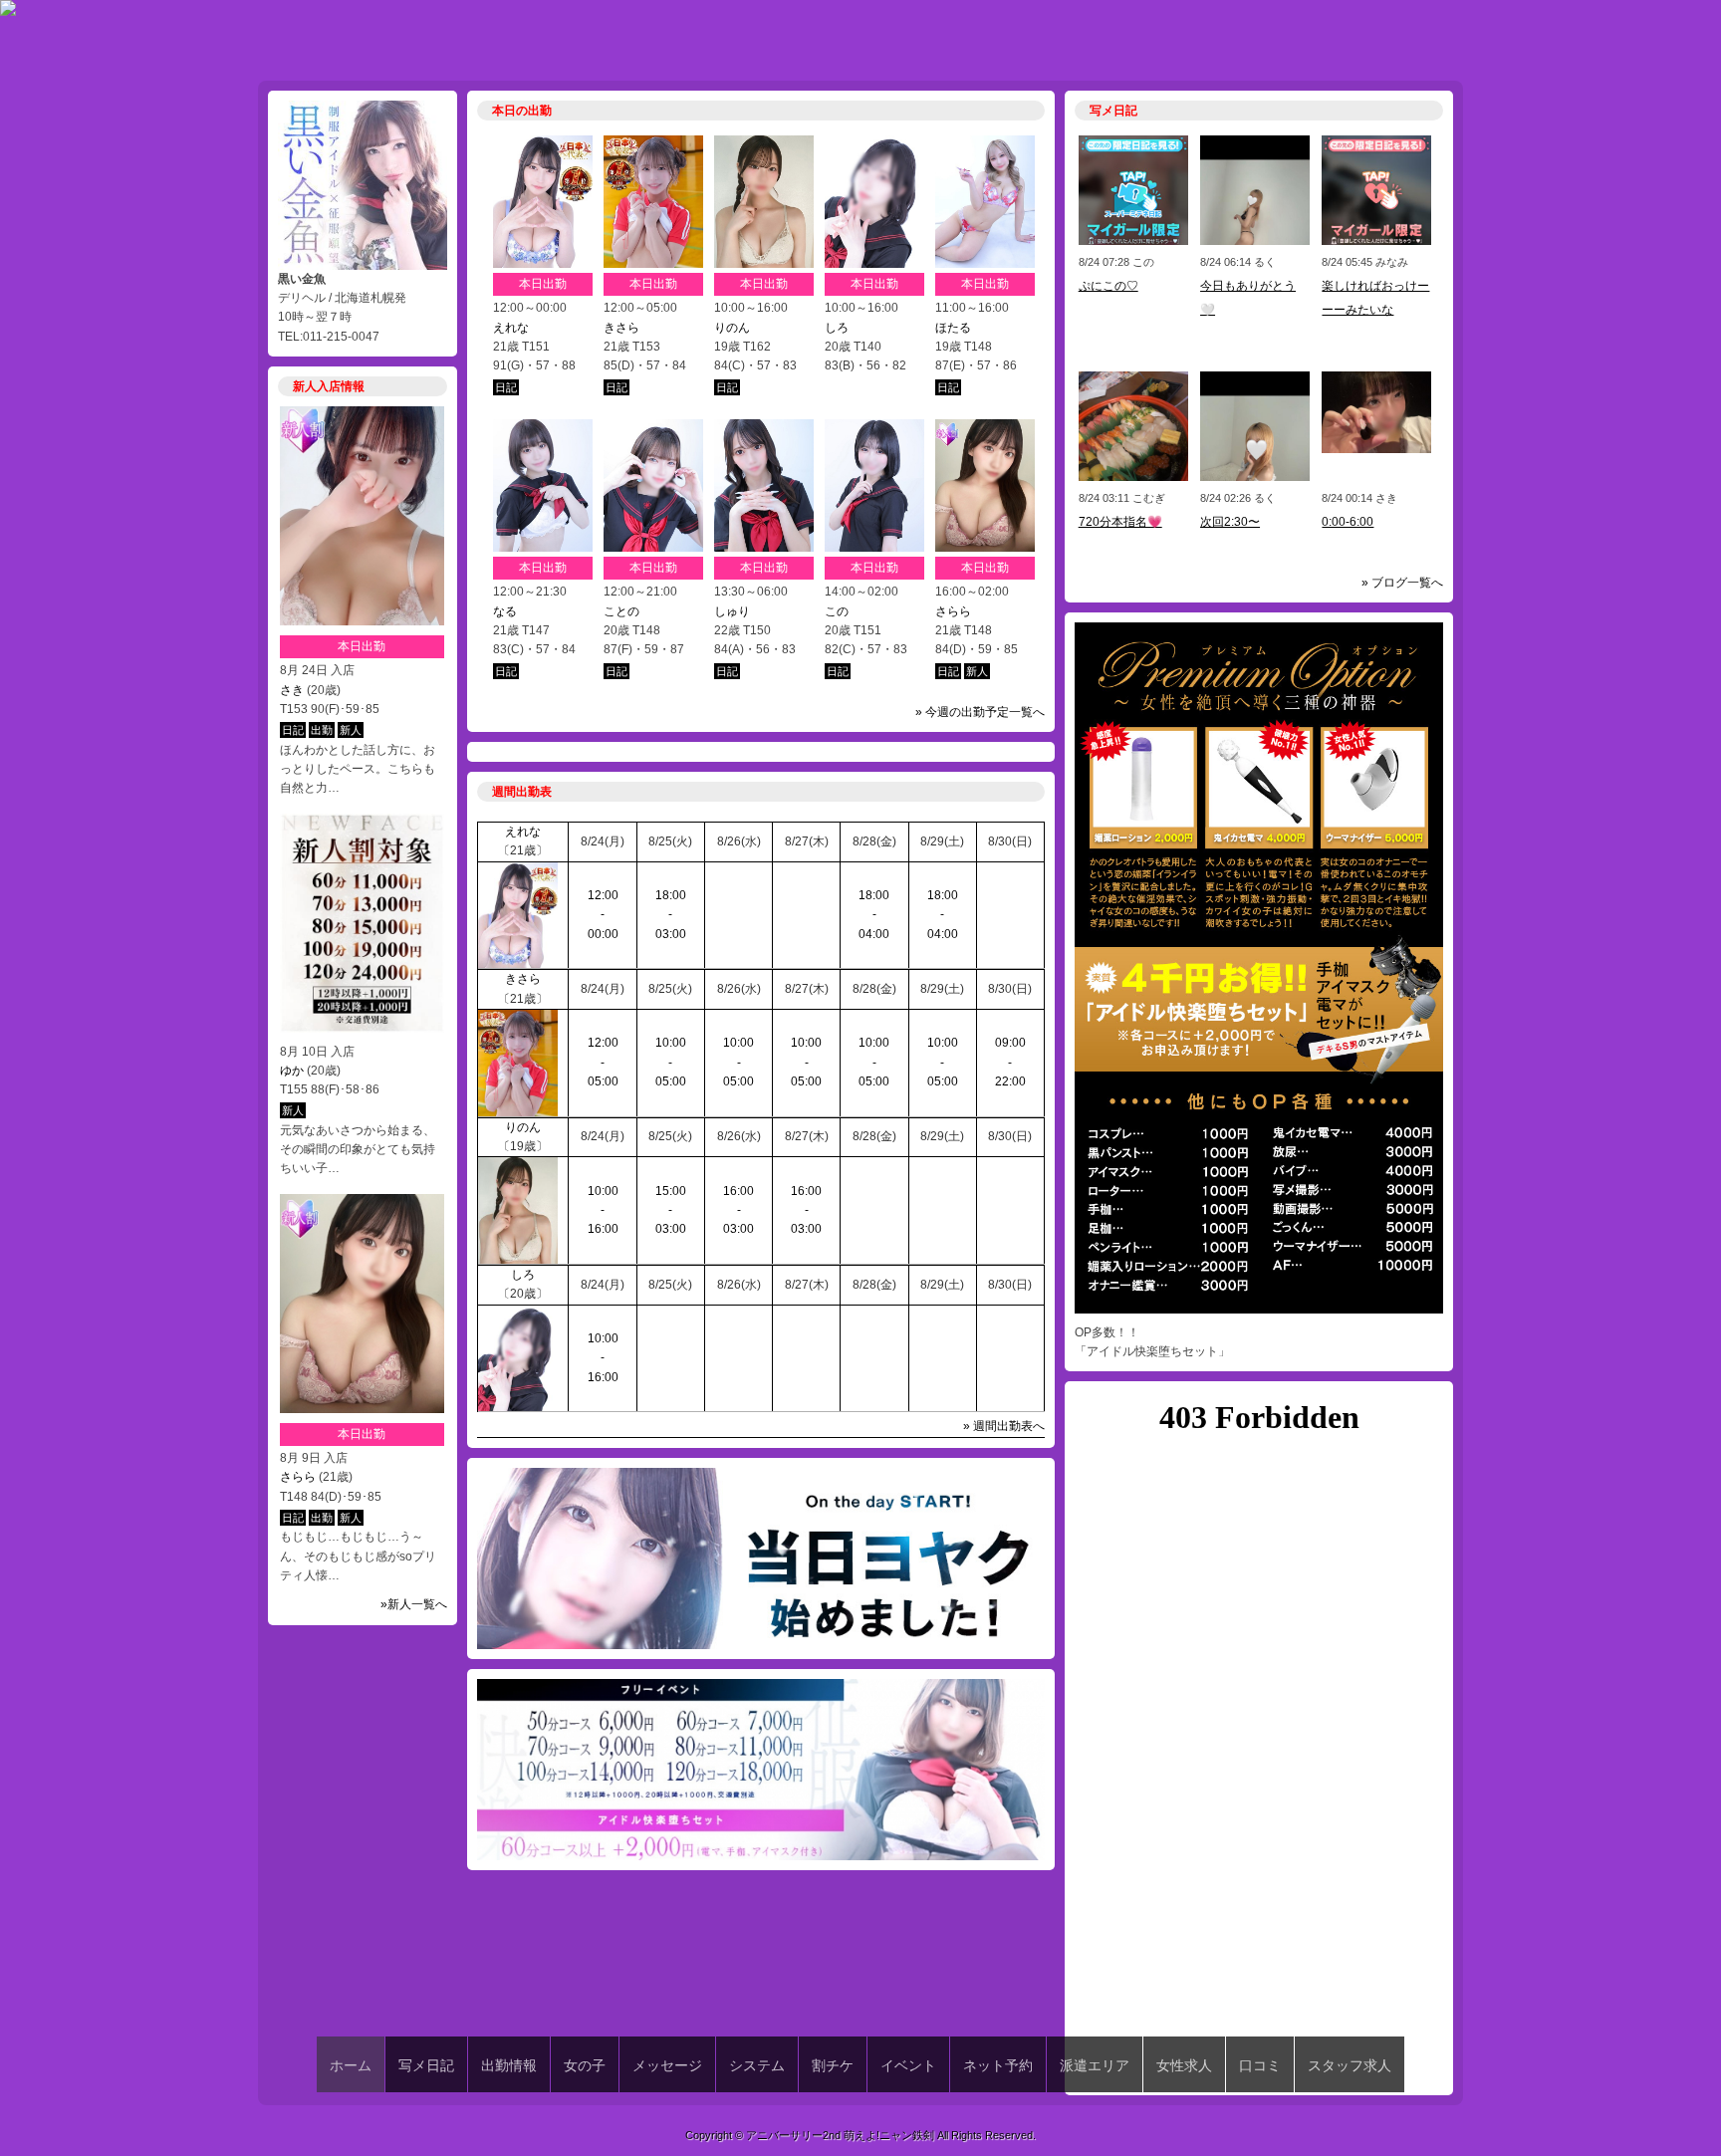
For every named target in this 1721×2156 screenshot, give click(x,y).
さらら (298, 1477)
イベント (908, 2065)
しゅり (732, 611)
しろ (837, 328)
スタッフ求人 (1350, 2065)
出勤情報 (509, 2065)
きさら (621, 328)
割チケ (833, 2065)
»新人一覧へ (414, 1604)
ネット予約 (998, 2065)
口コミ (1260, 2065)
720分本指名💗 (1120, 522)
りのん (732, 328)
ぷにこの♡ (1108, 286)
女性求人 (1184, 2065)
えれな (511, 328)
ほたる (953, 328)
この (837, 611)
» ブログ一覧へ (1402, 583)
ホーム (351, 2065)
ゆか (292, 1071)
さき (292, 690)
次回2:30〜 (1230, 522)
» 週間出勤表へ (1004, 1426)
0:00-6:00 (1348, 522)
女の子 (585, 2065)
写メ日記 (426, 2065)
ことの (621, 611)
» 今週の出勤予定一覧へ (980, 712)
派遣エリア (1095, 2065)
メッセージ (667, 2065)
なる (505, 611)
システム (757, 2065)
